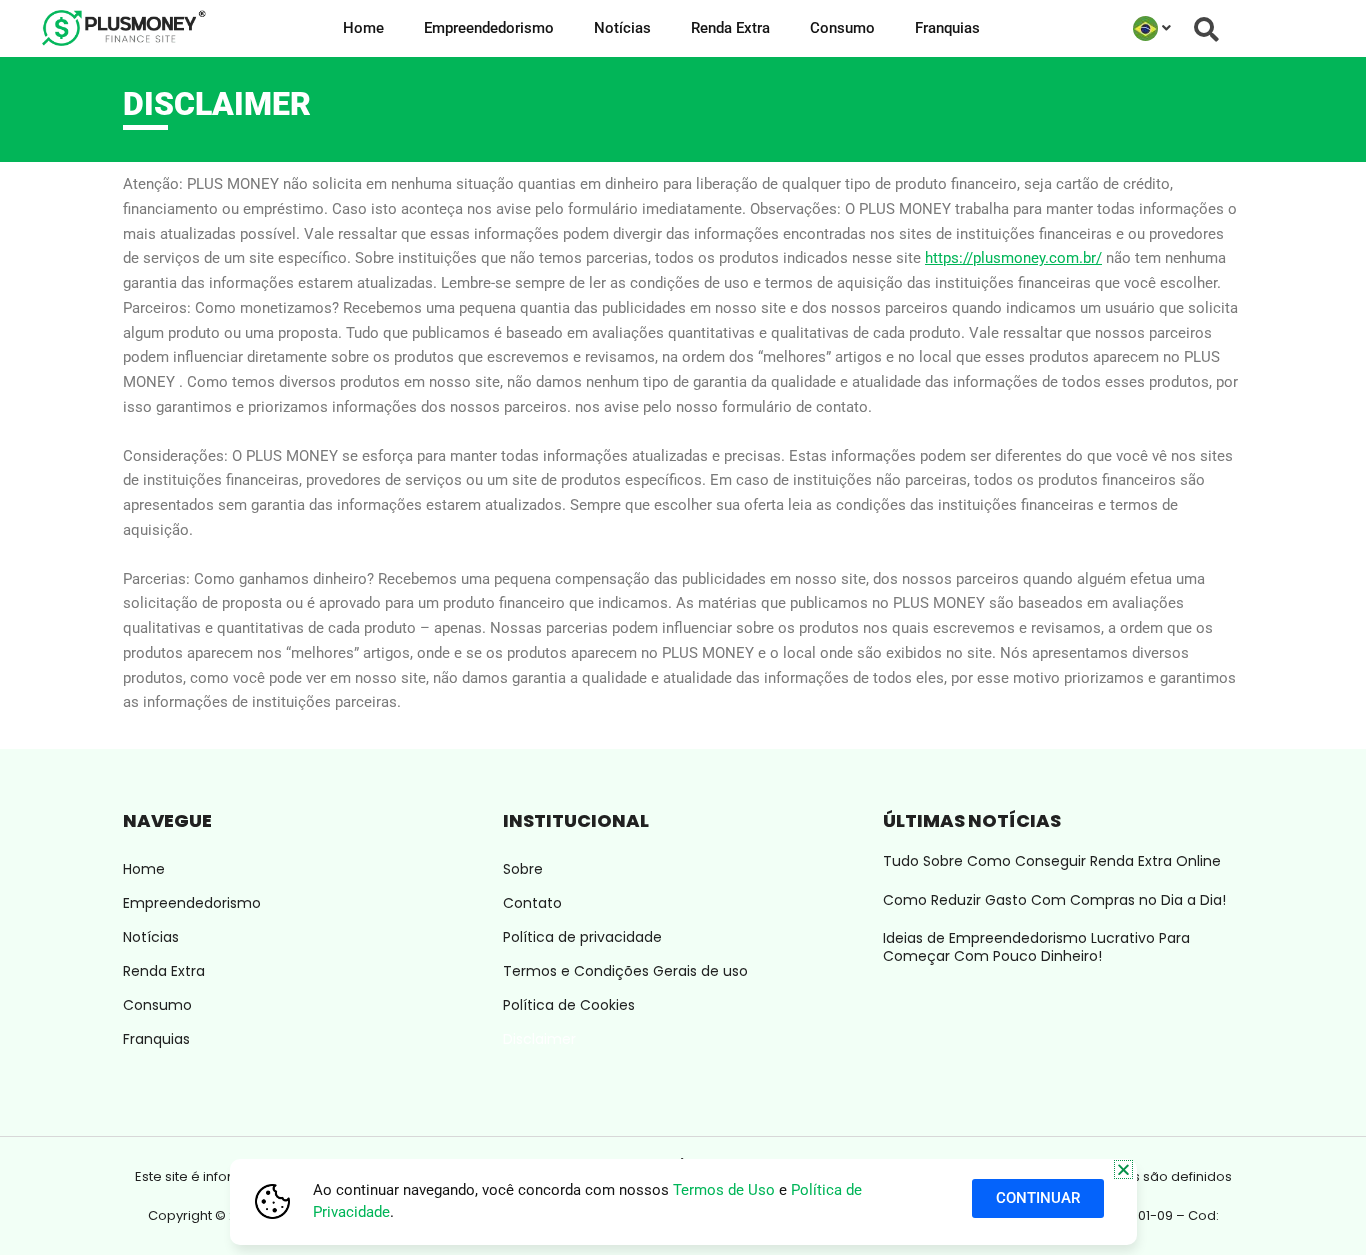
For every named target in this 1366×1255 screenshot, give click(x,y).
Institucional (576, 820)
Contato (532, 903)
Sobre (523, 869)
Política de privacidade (582, 937)
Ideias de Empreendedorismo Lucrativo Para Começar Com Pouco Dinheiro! (1036, 947)
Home (363, 28)
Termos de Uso (724, 1190)
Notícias (622, 28)
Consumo (842, 28)
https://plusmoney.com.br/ (1013, 258)
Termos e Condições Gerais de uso (625, 971)
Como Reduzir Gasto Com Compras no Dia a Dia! (1054, 900)
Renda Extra (730, 28)
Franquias (947, 28)
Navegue (167, 820)
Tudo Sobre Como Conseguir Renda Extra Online (1052, 861)
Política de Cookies (569, 1005)
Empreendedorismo (489, 28)
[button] (1123, 1169)
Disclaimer (539, 1039)
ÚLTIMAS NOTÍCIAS (972, 820)
